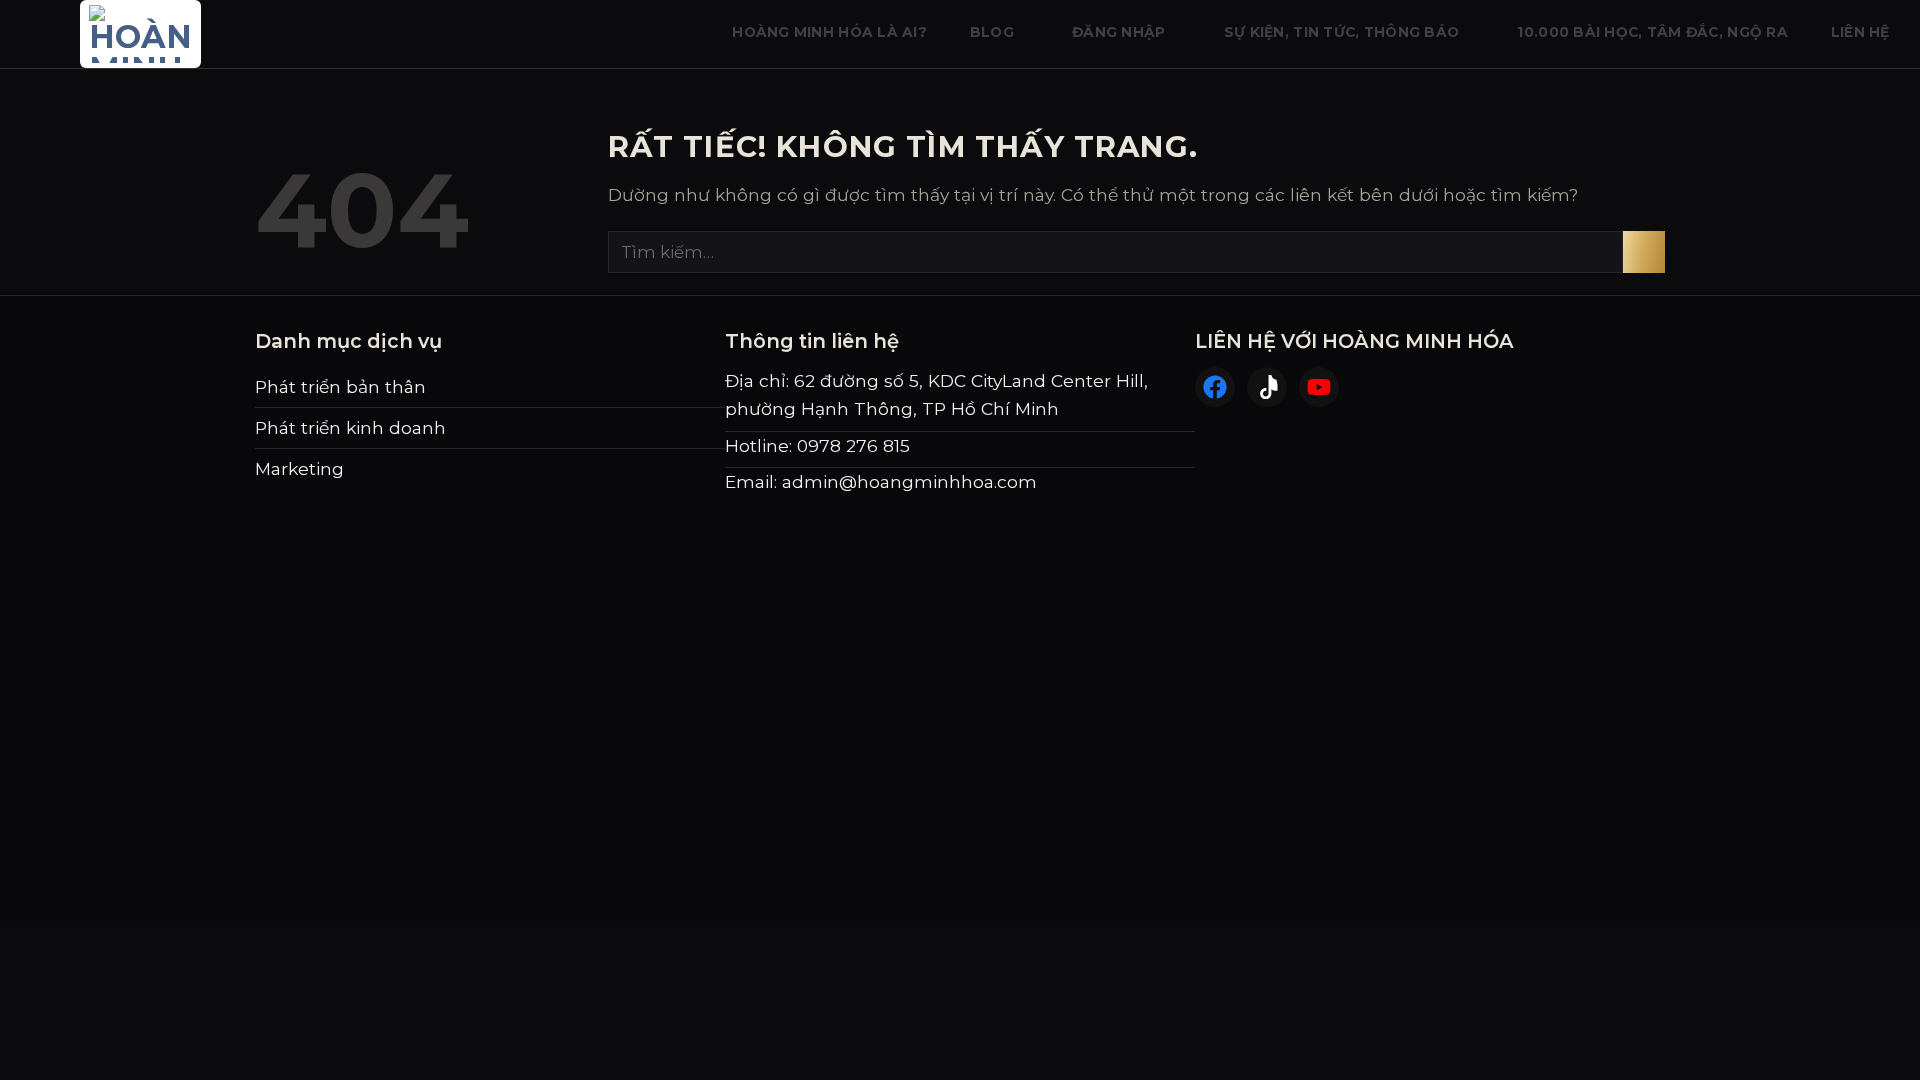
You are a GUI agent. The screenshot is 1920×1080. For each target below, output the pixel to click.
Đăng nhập (1119, 32)
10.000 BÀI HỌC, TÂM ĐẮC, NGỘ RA (1652, 32)
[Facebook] (1215, 387)
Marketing (299, 468)
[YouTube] (1319, 387)
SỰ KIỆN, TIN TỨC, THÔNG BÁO (1341, 32)
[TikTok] (1267, 387)
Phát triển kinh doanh (350, 427)
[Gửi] (1644, 252)
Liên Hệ (1860, 32)
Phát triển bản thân (340, 386)
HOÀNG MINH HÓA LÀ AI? (829, 32)
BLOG (992, 32)
